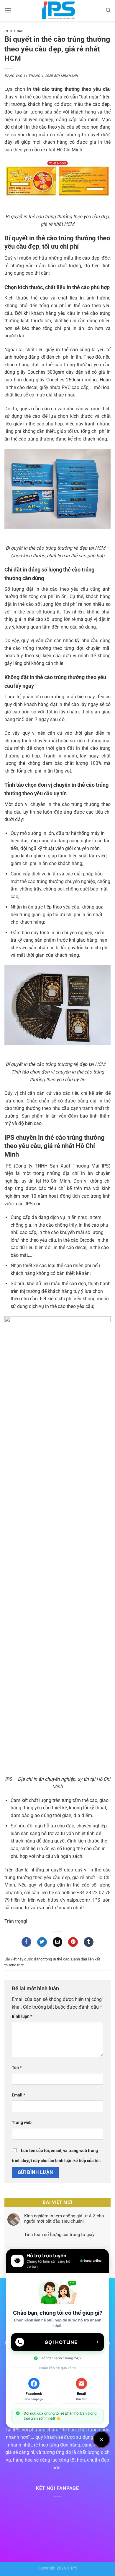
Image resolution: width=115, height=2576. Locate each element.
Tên (17, 2068)
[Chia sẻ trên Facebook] (26, 1942)
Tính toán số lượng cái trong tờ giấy (59, 2235)
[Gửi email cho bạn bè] (58, 1942)
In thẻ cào (14, 31)
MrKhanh (69, 76)
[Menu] (8, 10)
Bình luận (22, 2016)
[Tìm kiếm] (108, 10)
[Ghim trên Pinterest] (73, 1942)
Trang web (22, 2123)
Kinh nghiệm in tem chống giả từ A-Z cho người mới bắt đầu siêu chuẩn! (64, 2219)
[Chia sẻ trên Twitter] (42, 1942)
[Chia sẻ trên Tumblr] (89, 1942)
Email (18, 2095)
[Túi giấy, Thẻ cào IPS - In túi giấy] (59, 10)
